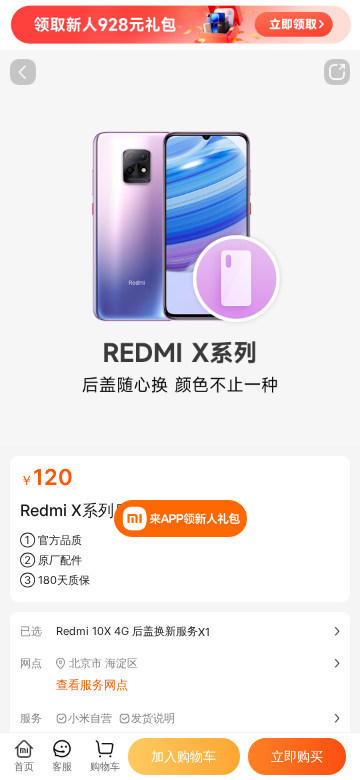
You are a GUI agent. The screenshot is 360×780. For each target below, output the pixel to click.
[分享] (337, 72)
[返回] (23, 72)
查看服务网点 (92, 684)
